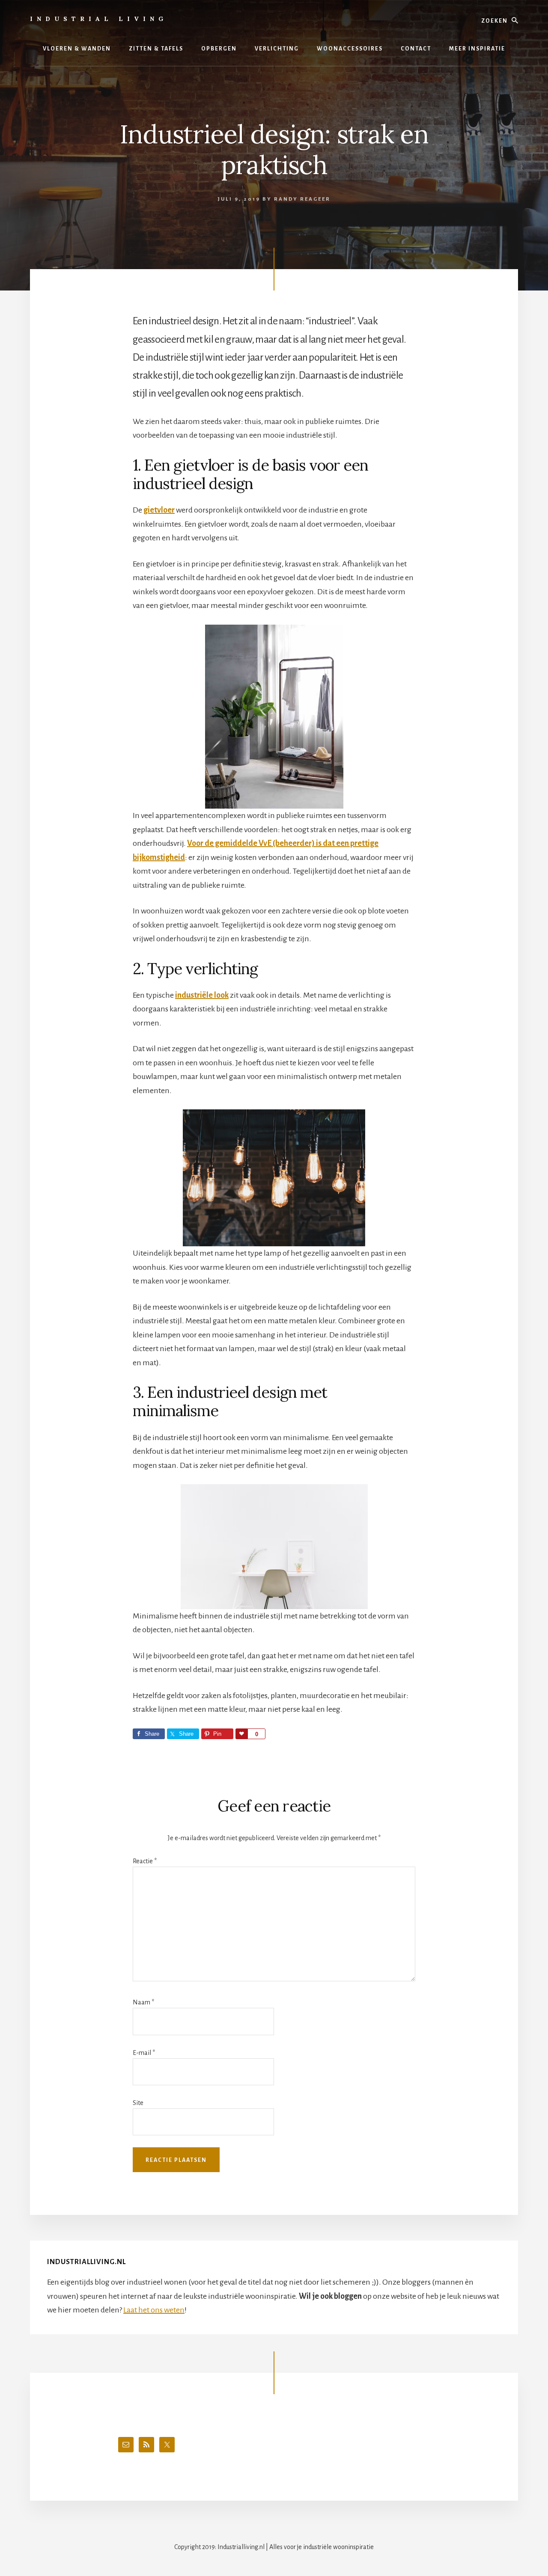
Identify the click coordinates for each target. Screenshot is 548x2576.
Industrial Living (99, 19)
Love (241, 1734)
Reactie (145, 1861)
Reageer (315, 199)
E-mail (144, 2053)
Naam (143, 2002)
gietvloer (159, 510)
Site (138, 2103)
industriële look (202, 995)
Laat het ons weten (154, 2310)
